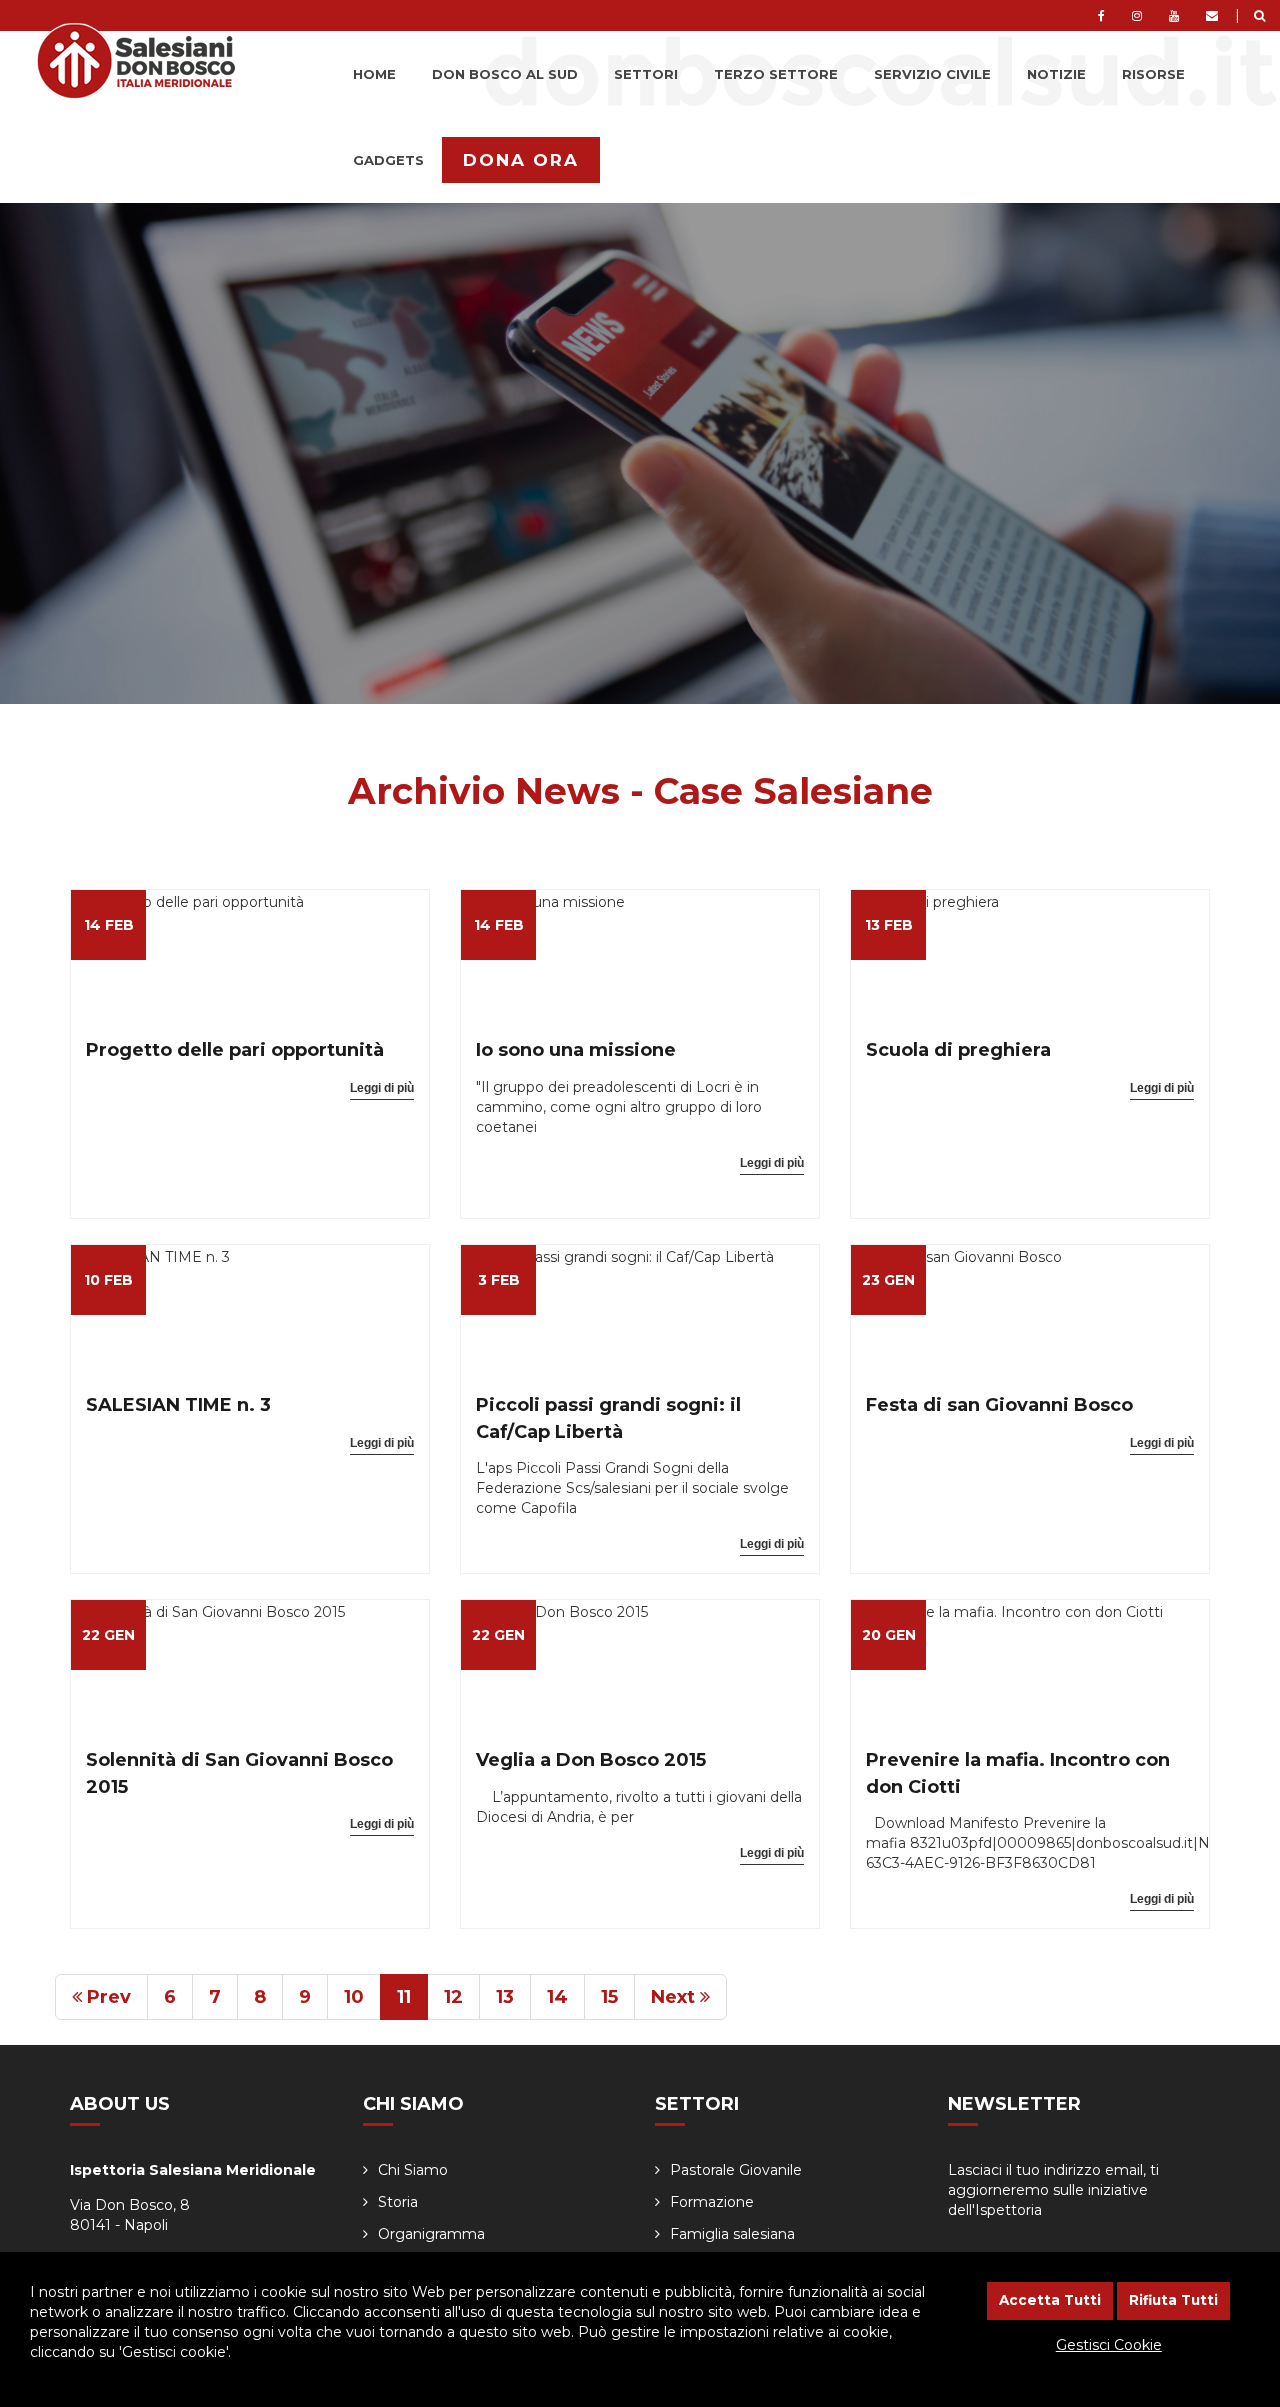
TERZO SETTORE (776, 74)
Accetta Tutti (1050, 2300)
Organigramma (431, 2234)
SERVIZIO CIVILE (932, 74)
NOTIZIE (1056, 74)
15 (609, 1997)
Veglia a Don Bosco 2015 (591, 1760)
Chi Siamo (413, 2170)
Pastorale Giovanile (736, 2170)
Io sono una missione (576, 1050)
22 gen (108, 1635)
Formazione (712, 2202)
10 (354, 1997)
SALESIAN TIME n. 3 (178, 1405)
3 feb (499, 1280)
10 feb (108, 1280)
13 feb (889, 925)
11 (404, 1997)
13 (505, 1997)
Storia (398, 2202)
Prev (106, 1997)
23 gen (888, 1280)
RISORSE (1153, 74)
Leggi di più (382, 1088)
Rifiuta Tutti (1173, 2300)
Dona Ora (521, 160)
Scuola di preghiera (958, 1050)
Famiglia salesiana (732, 2234)
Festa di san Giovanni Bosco (999, 1405)
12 (453, 1997)
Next (675, 1997)
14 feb (109, 925)
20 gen (889, 1635)
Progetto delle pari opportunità (235, 1050)
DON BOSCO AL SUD (505, 74)
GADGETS (388, 160)
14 (557, 1997)
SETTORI (646, 74)
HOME (374, 74)
